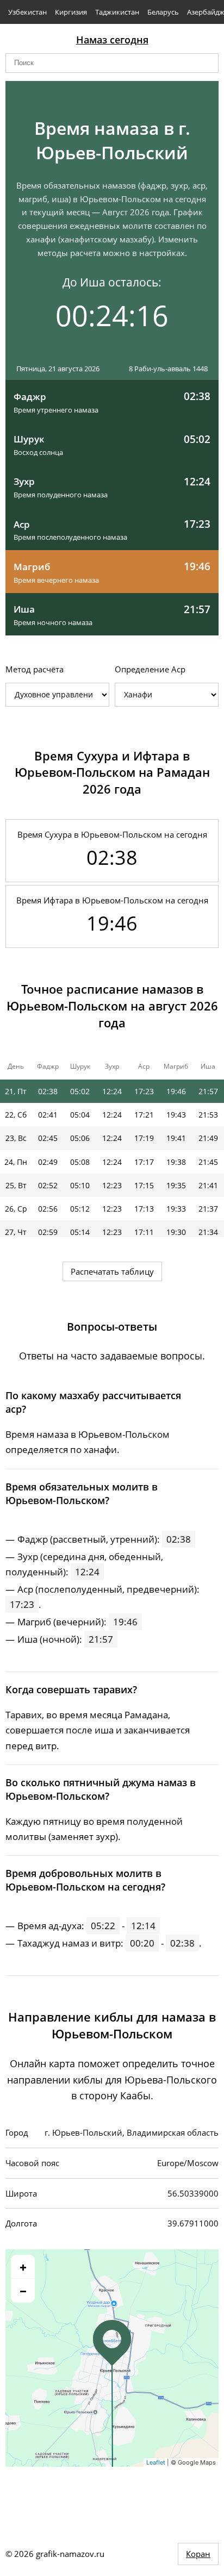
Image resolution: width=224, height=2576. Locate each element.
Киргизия (71, 12)
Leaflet (156, 2462)
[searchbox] (112, 63)
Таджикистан (117, 12)
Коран (198, 2554)
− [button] (23, 2291)
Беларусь (163, 12)
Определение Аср (150, 669)
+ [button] (23, 2267)
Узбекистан (27, 12)
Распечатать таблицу (112, 1271)
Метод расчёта (35, 669)
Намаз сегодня (112, 40)
